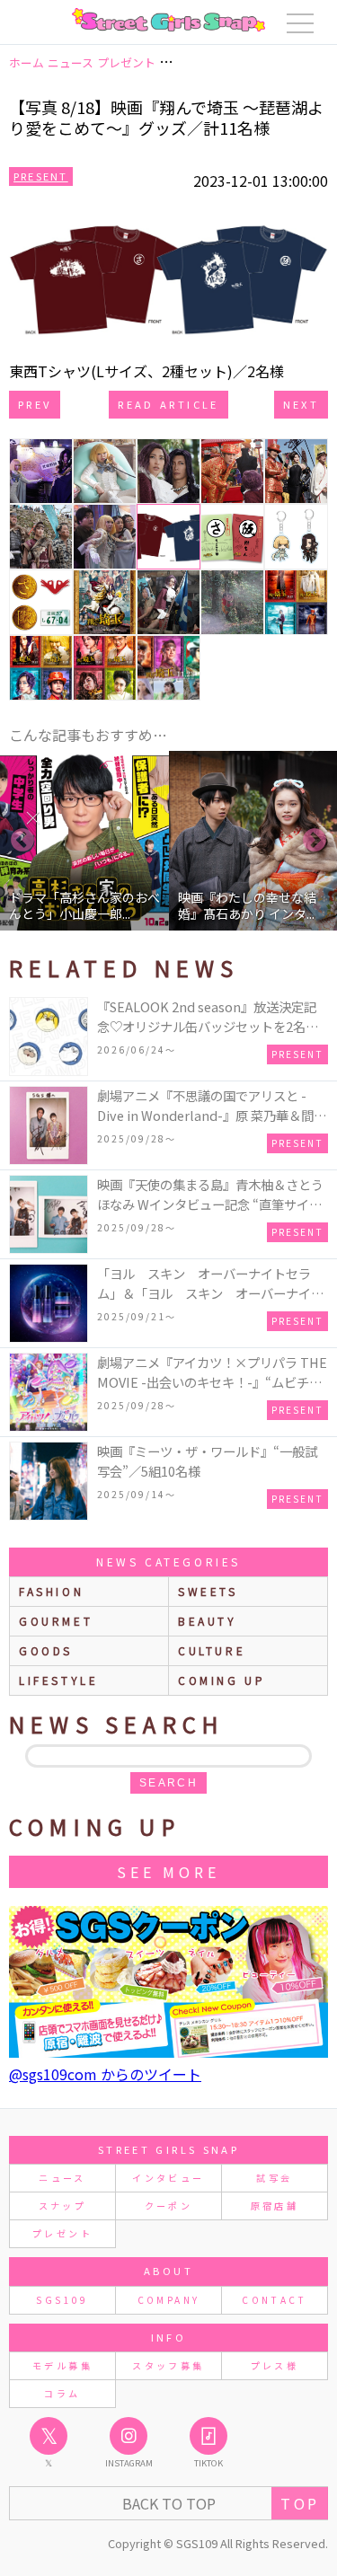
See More (168, 1872)
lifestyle (58, 1680)
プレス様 (275, 2365)
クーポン (168, 2205)
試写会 (274, 2178)
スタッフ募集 (168, 2365)
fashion (51, 1591)
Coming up (222, 1680)
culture (212, 1650)
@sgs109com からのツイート (105, 2074)
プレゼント (62, 2233)
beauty (208, 1621)
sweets (208, 1591)
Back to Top (169, 2503)
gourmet (56, 1621)
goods (46, 1650)
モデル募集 (62, 2365)
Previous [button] (22, 841)
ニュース (62, 2178)
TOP (300, 2503)
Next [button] (315, 841)
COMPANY (169, 2300)
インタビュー (168, 2178)
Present (41, 176)
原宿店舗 (275, 2205)
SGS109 (62, 2300)
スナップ (62, 2205)
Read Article (168, 404)
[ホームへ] (168, 20)
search (168, 1783)
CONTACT (275, 2300)
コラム (62, 2393)
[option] (90, 841)
